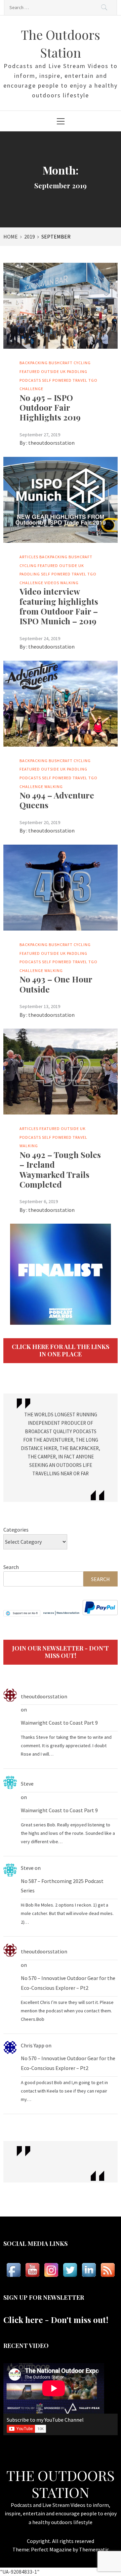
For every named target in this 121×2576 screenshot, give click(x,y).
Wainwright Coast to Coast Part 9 (59, 1723)
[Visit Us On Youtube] (32, 2270)
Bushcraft (61, 363)
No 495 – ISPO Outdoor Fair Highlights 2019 (50, 407)
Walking (69, 583)
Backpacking (34, 363)
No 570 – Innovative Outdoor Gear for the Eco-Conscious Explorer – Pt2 (68, 1983)
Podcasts (30, 380)
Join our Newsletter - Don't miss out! (61, 1652)
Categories (16, 1530)
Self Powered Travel (65, 380)
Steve (27, 1784)
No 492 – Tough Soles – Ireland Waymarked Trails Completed (60, 1169)
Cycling (82, 363)
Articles (29, 557)
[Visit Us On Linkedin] (89, 2270)
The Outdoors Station (61, 2484)
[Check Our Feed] (108, 2270)
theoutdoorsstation (51, 443)
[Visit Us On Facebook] (13, 2270)
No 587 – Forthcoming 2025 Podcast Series (62, 1886)
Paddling (77, 371)
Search (11, 1567)
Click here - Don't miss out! (56, 2320)
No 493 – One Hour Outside (56, 984)
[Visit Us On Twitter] (70, 2270)
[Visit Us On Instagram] (51, 2270)
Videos (52, 583)
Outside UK (53, 371)
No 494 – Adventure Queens (57, 800)
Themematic (94, 2549)
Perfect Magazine (52, 2549)
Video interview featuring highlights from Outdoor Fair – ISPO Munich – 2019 (59, 606)
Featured (30, 371)
